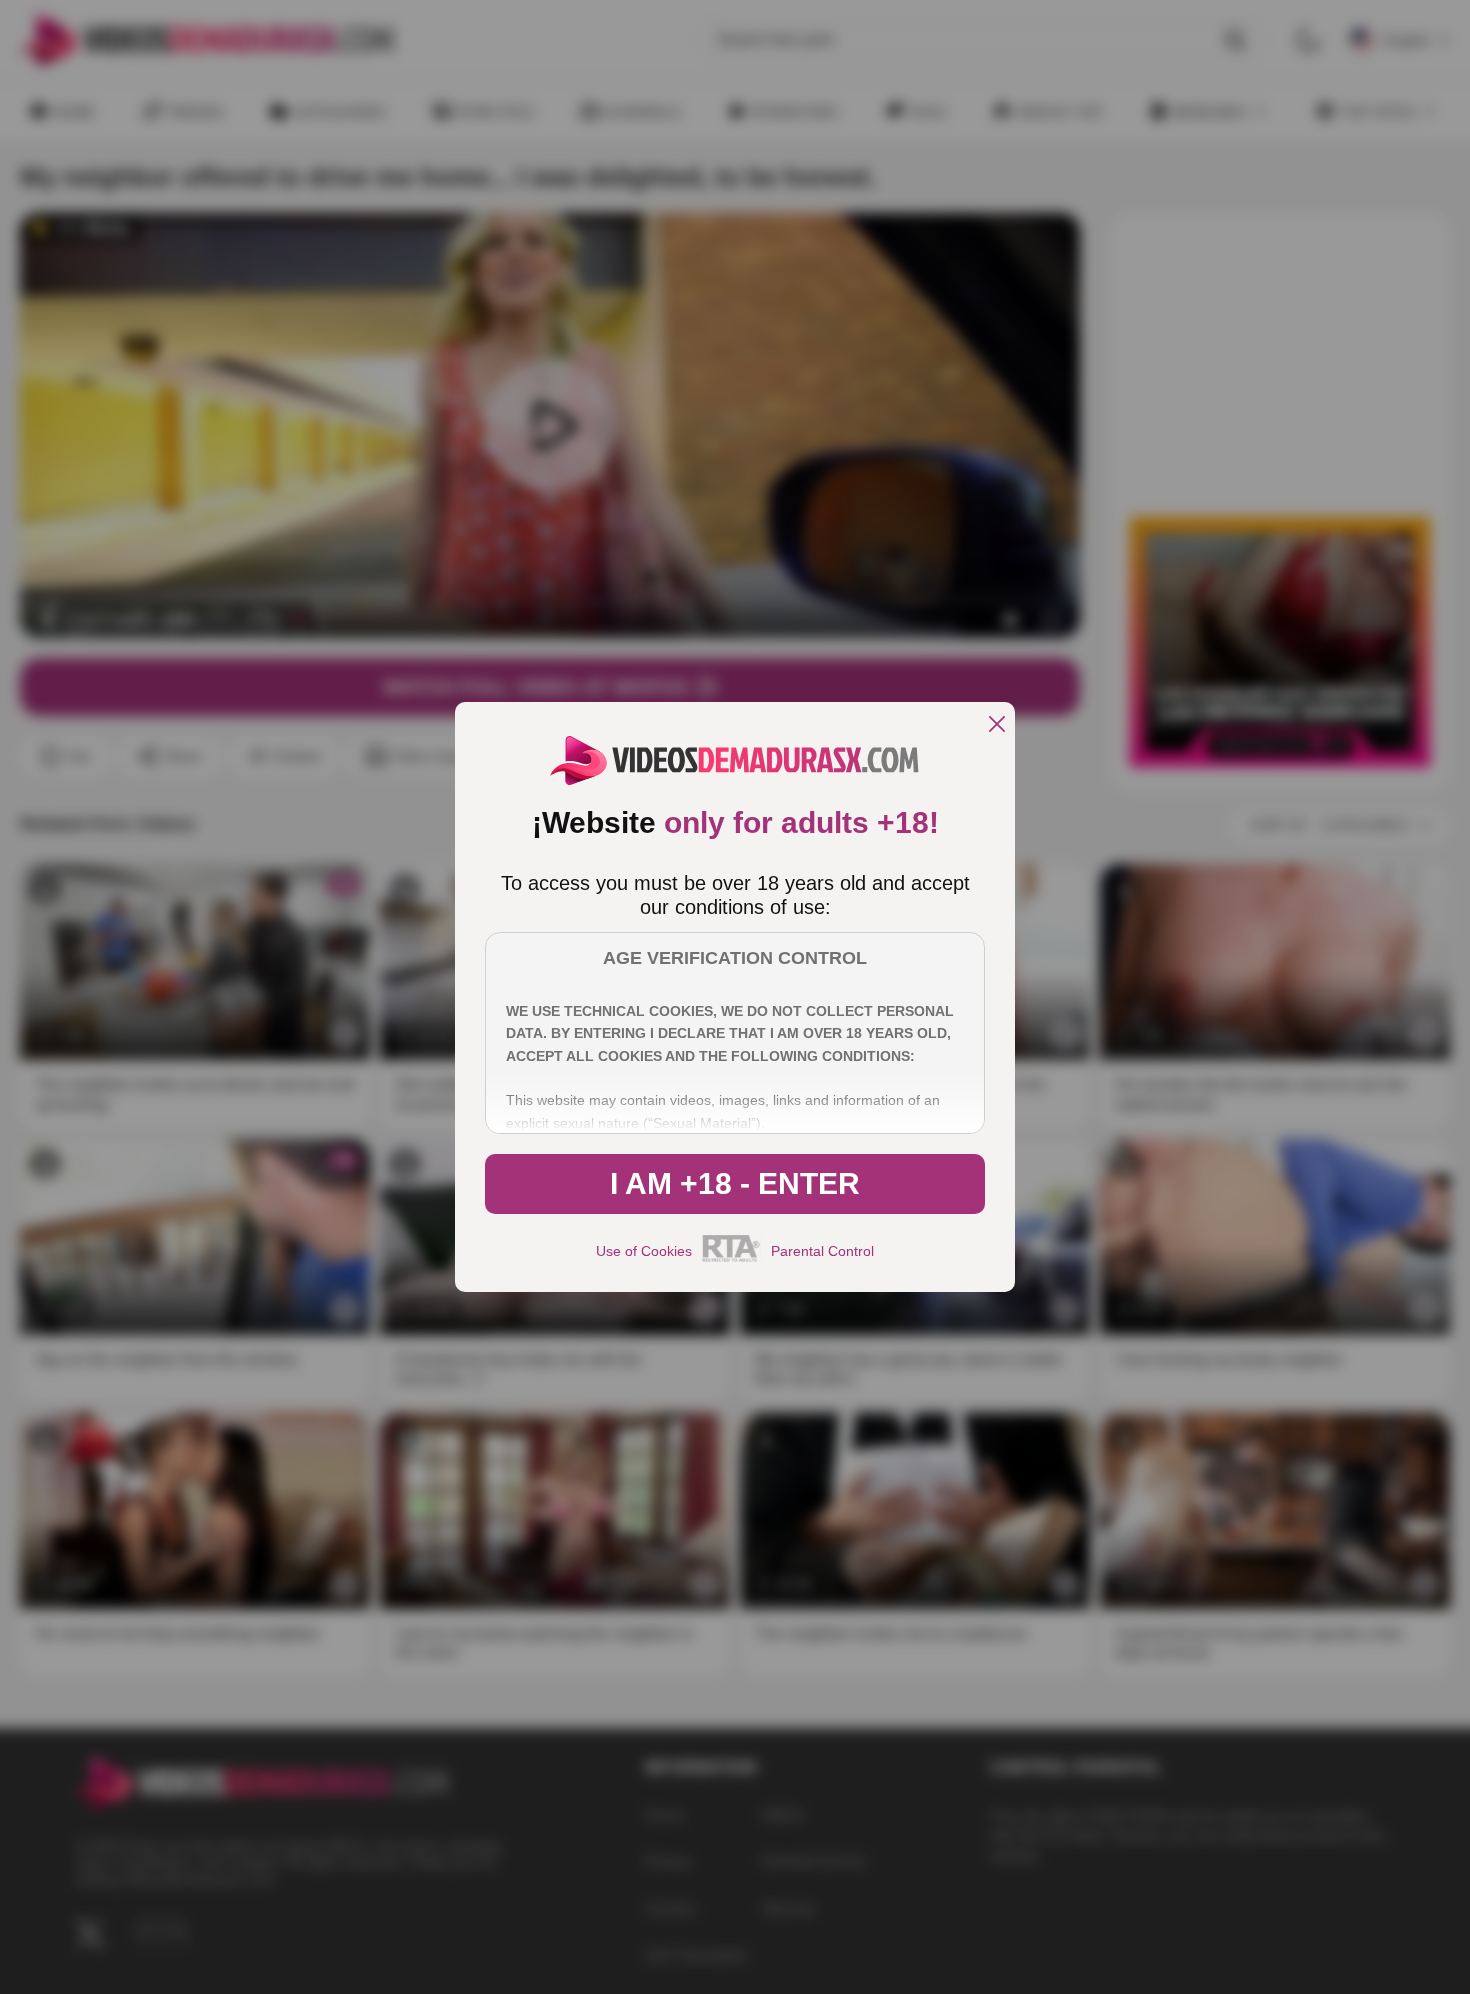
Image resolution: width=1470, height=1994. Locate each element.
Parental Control (822, 1251)
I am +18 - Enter (735, 1183)
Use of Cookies (644, 1251)
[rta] (731, 1259)
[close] (997, 725)
